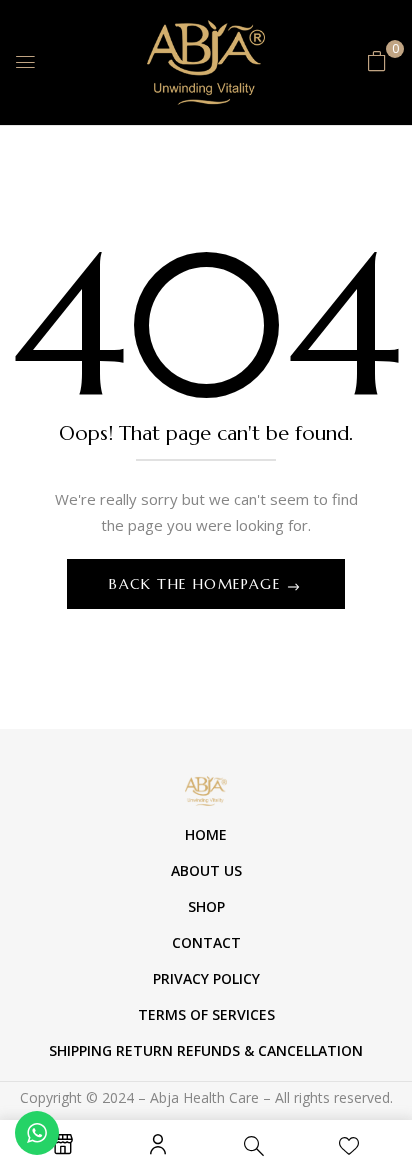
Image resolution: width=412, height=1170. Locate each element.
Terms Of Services (206, 1014)
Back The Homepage (197, 584)
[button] (377, 60)
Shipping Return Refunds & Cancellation (206, 1050)
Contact (206, 942)
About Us (206, 870)
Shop (206, 906)
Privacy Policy (206, 978)
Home (206, 834)
